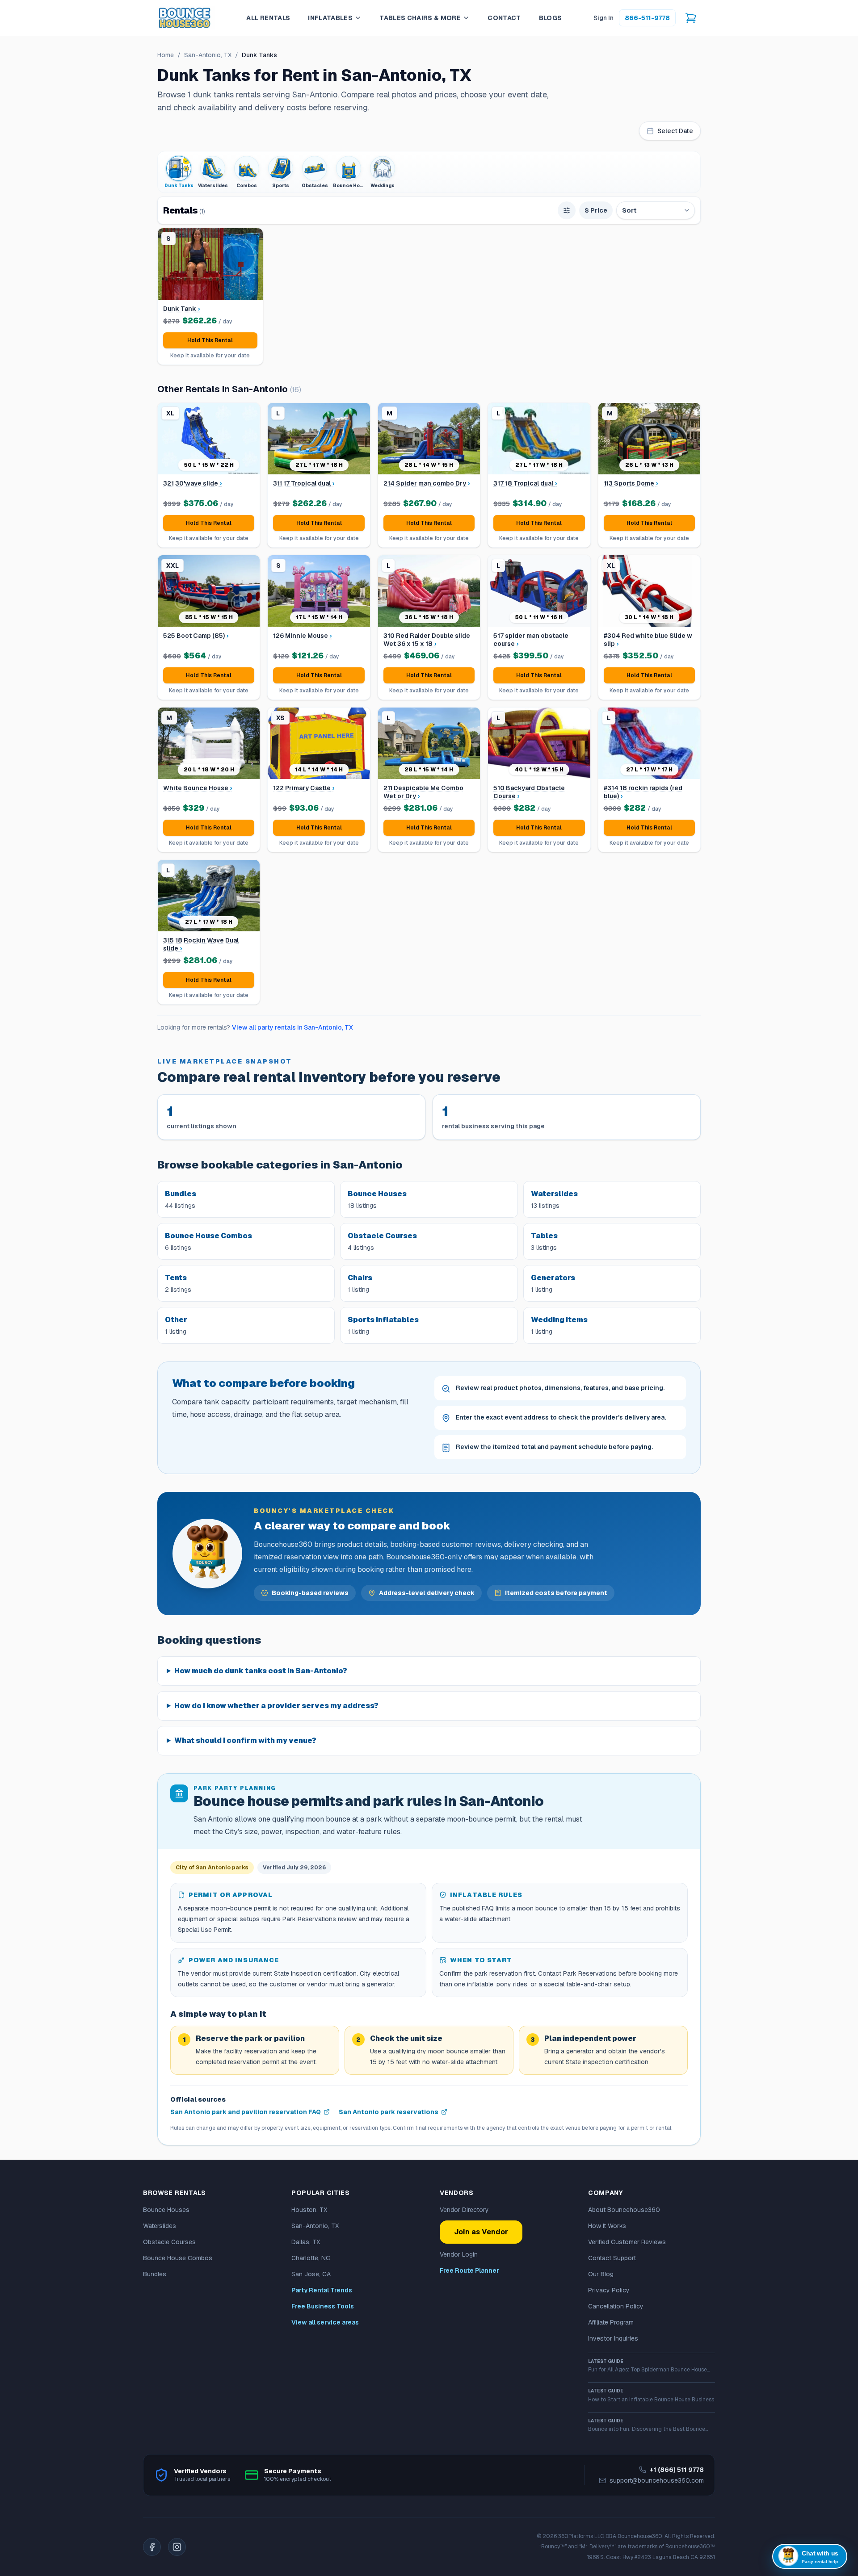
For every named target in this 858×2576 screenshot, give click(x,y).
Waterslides (160, 2226)
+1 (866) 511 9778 (677, 2470)
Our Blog (601, 2274)
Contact (504, 18)
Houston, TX (309, 2210)
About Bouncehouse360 (624, 2210)
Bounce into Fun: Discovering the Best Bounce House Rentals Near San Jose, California (647, 2425)
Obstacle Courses (169, 2242)
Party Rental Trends (322, 2290)
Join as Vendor (481, 2232)
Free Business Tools (323, 2306)
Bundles (155, 2274)
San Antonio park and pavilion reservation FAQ (246, 2112)
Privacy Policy (609, 2290)
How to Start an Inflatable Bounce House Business (651, 2395)
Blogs (551, 18)
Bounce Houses (166, 2210)
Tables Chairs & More (420, 18)
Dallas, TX (306, 2242)
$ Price (596, 210)
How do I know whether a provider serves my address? (276, 1706)
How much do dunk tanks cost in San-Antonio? (261, 1671)
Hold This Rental (210, 340)
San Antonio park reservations (389, 2112)
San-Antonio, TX (208, 55)
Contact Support (612, 2258)
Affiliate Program (611, 2322)
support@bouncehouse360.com (657, 2480)
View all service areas (325, 2322)
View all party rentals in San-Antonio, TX (292, 1027)
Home (166, 55)
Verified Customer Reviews (627, 2242)
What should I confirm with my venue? (245, 1740)
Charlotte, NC (311, 2258)
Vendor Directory (464, 2210)
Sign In (604, 18)
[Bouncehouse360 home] (186, 18)
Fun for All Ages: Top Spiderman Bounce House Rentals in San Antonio (648, 2366)
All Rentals (268, 18)
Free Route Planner (469, 2270)
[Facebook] (152, 2547)
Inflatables (330, 18)
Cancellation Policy (616, 2306)
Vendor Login (459, 2254)
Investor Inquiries (613, 2338)
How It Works (607, 2226)
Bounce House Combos (178, 2258)
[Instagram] (177, 2547)
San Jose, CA (311, 2274)
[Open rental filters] (567, 210)
